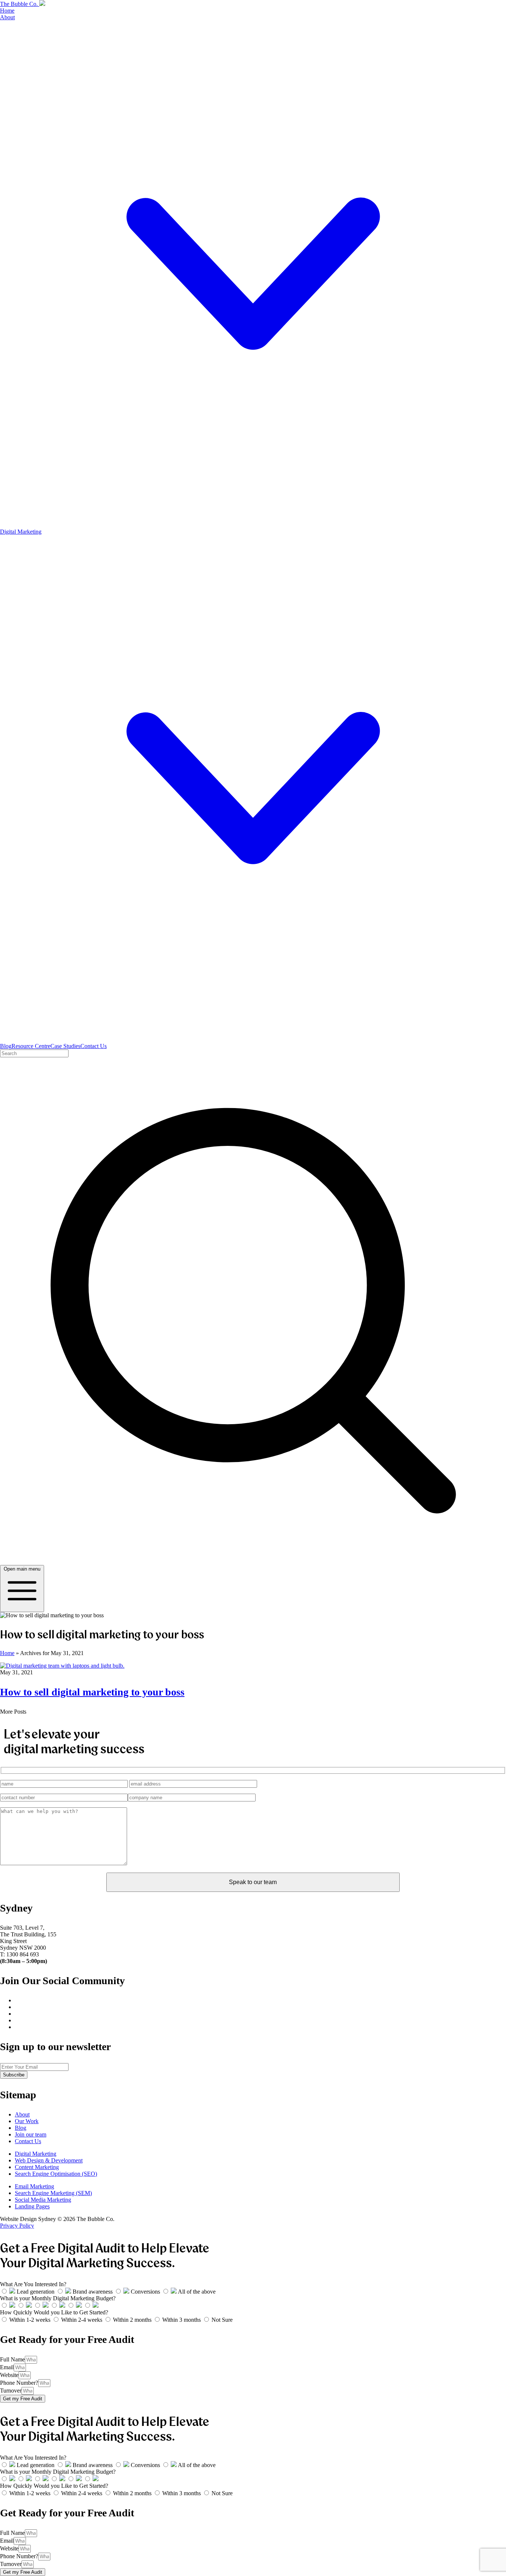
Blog (6, 1046)
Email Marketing (34, 2186)
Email (7, 2367)
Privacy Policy (17, 2226)
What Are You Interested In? (33, 2284)
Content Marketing (37, 2167)
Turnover (11, 2391)
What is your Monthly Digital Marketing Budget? (58, 2298)
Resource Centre (31, 1046)
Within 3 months (182, 2320)
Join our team (31, 2134)
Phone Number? (19, 2383)
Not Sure (222, 2320)
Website (9, 2375)
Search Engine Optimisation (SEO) (56, 2174)
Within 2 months (133, 2320)
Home (7, 11)
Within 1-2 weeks (31, 2320)
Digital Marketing (36, 2154)
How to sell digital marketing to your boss (92, 1692)
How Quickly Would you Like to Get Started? (54, 2312)
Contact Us (94, 1046)
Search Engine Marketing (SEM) (53, 2193)
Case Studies (65, 1046)
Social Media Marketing (43, 2200)
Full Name (12, 2359)
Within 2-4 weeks (82, 2320)
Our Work (27, 2121)
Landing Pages (32, 2206)
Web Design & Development (49, 2160)
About (22, 2114)
